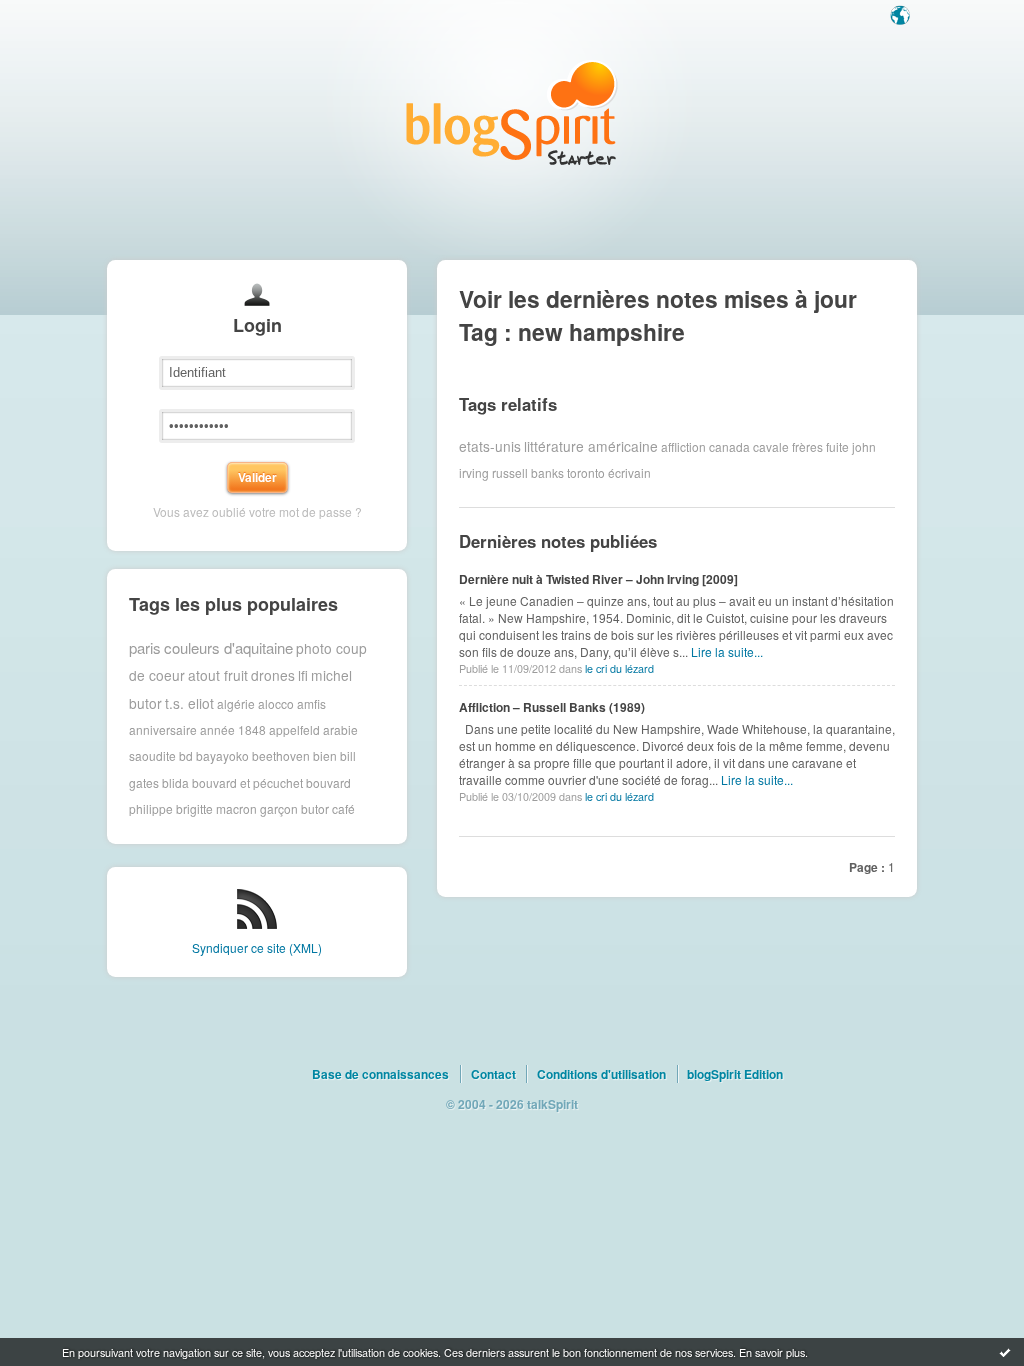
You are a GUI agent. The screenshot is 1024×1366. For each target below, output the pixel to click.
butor (315, 808)
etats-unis (490, 446)
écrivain (629, 472)
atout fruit (218, 675)
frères (807, 445)
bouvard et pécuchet (247, 782)
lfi (303, 675)
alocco (276, 702)
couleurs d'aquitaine (228, 647)
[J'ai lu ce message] (1005, 1352)
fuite (837, 445)
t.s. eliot (189, 703)
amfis (311, 702)
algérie (236, 702)
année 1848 (233, 729)
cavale (771, 445)
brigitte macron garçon (237, 808)
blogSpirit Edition (735, 1074)
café (343, 808)
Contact (493, 1074)
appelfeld (294, 729)
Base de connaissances (380, 1074)
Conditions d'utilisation (601, 1074)
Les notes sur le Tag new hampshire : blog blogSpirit (512, 112)
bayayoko (222, 755)
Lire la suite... (727, 651)
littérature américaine (591, 446)
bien (325, 755)
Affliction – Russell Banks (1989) (552, 707)
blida (175, 782)
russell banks (528, 472)
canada (729, 445)
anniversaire (163, 729)
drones (273, 675)
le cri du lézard (619, 668)
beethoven (281, 755)
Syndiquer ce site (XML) (257, 947)
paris (145, 647)
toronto (586, 472)
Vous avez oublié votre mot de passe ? (257, 511)
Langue (902, 17)
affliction (683, 445)
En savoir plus (772, 1352)
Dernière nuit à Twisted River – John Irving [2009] (598, 579)
